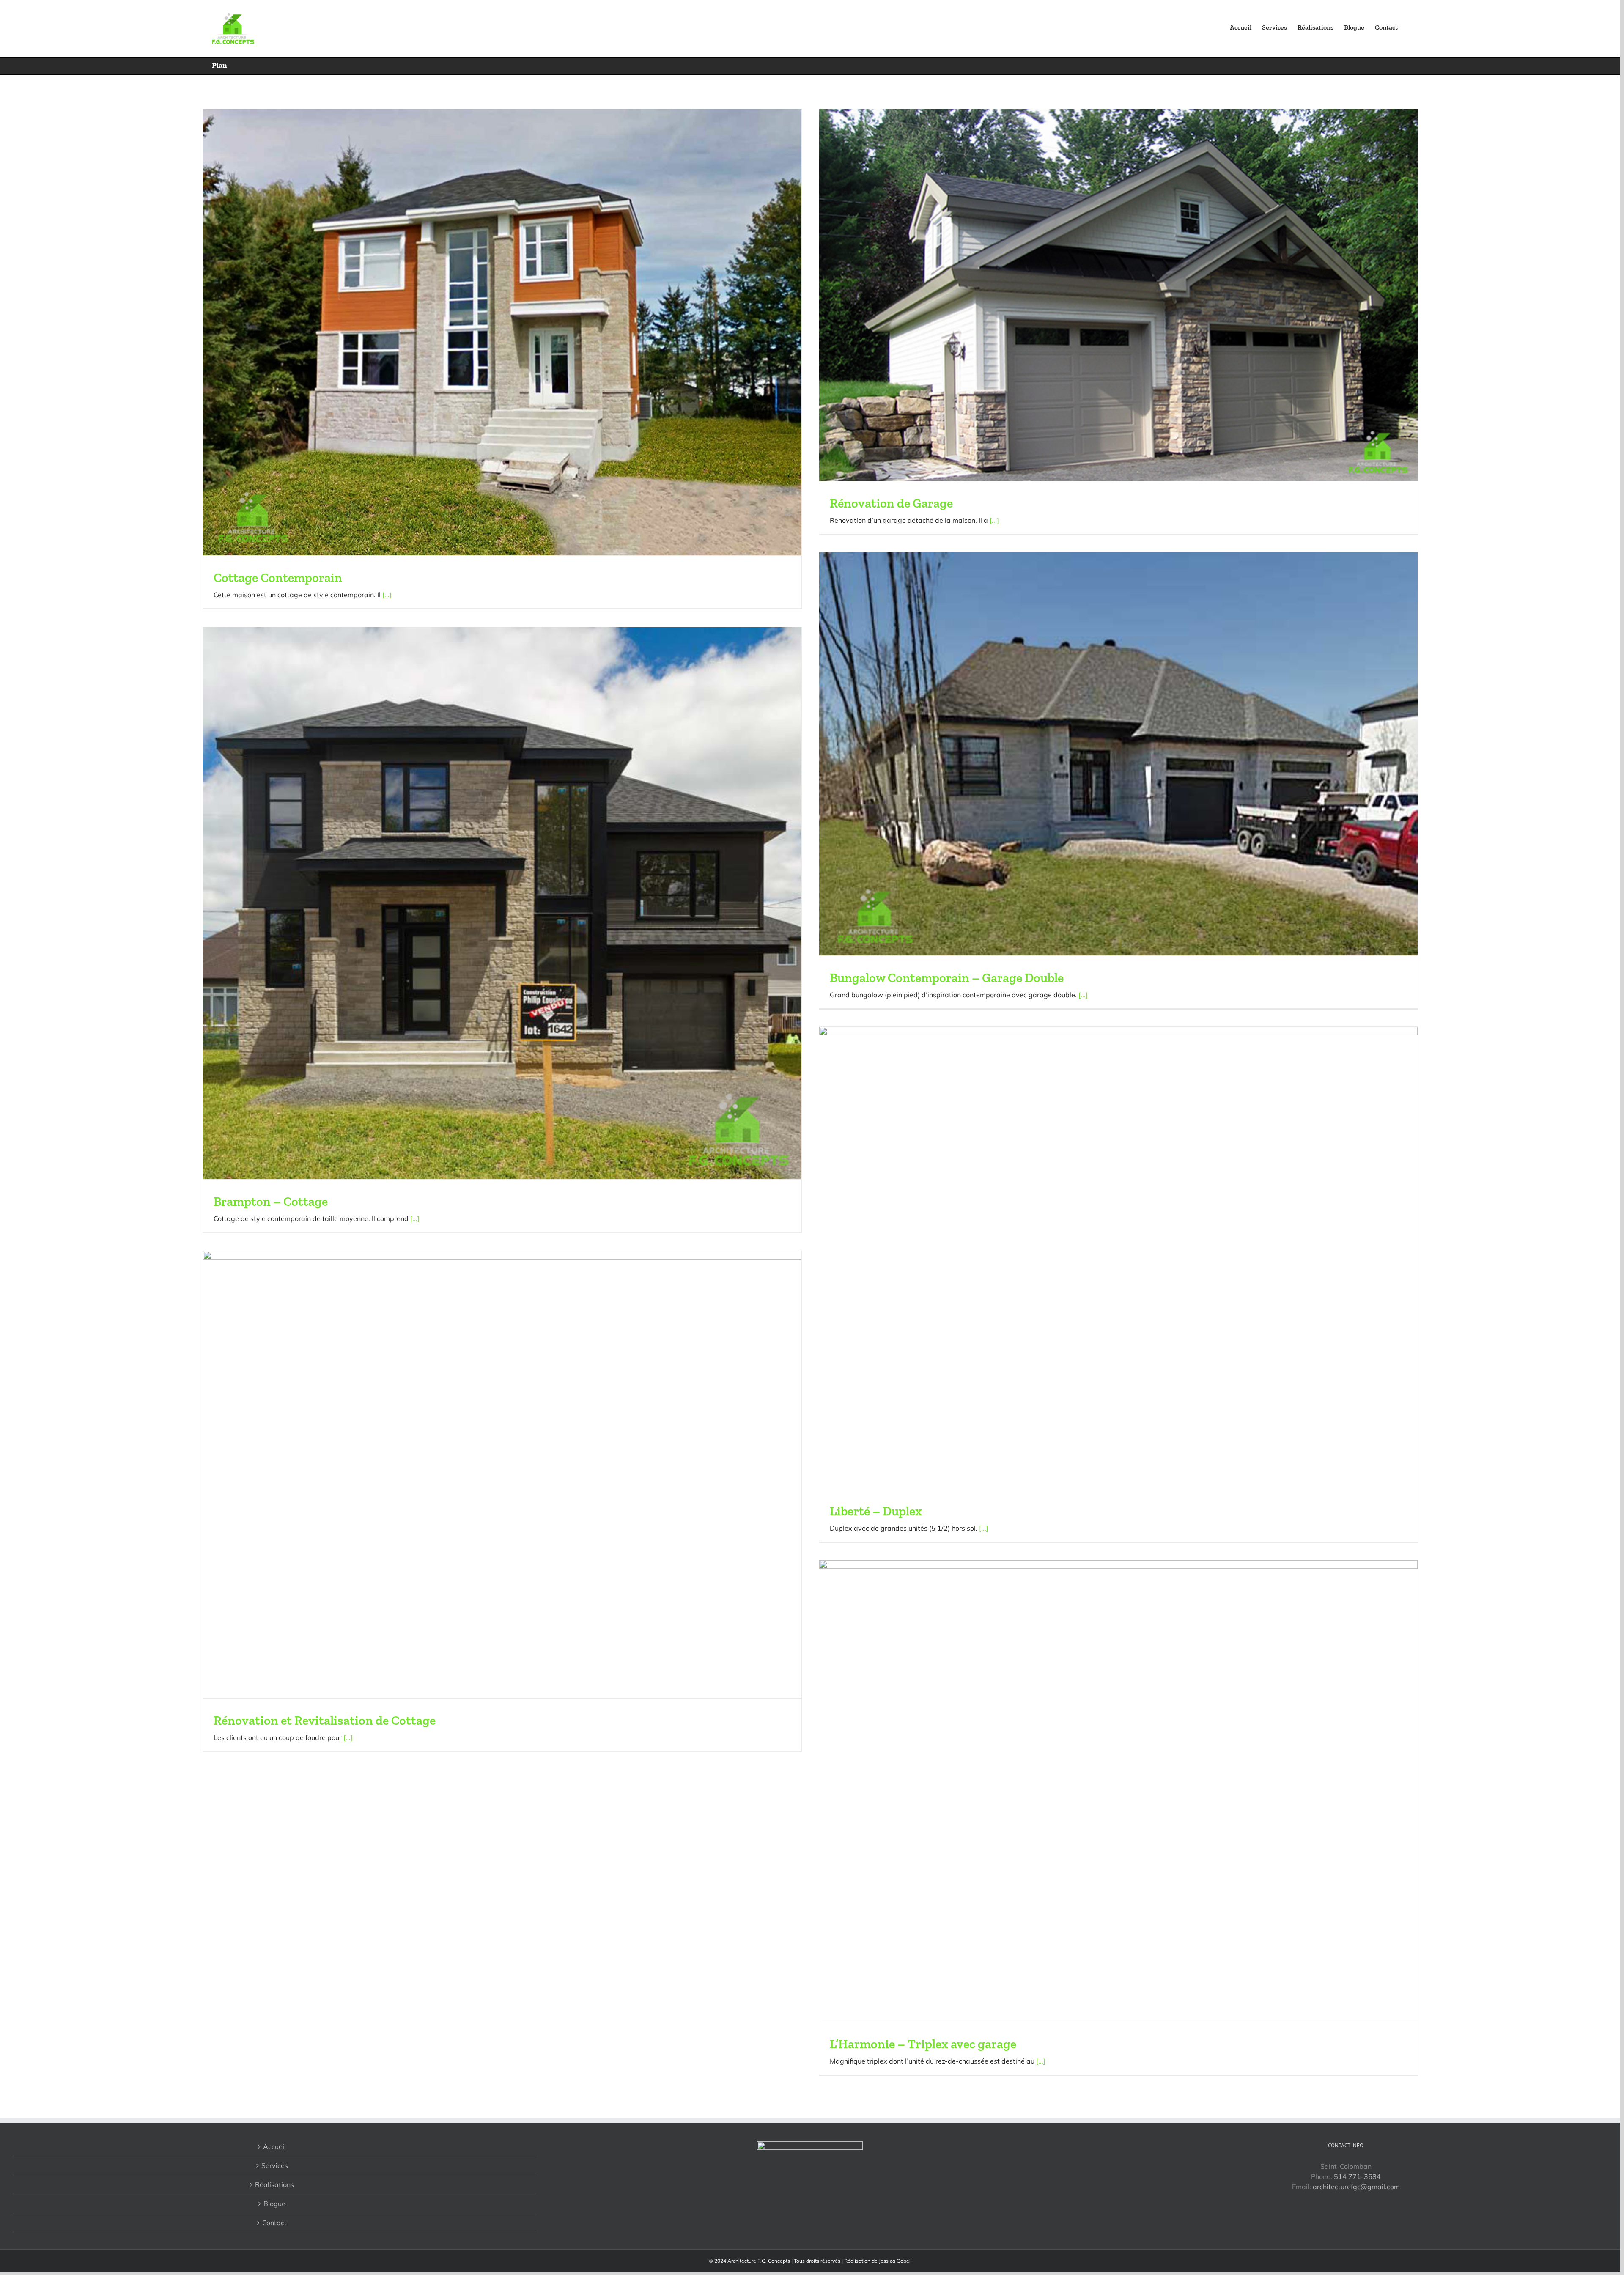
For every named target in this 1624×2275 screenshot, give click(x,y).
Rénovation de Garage (891, 503)
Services (275, 2165)
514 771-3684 (1357, 2176)
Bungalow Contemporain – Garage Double (947, 978)
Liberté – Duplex (876, 1511)
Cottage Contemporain (278, 578)
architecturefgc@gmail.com (1356, 2187)
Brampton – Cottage (271, 1202)
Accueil (274, 2146)
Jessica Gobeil (895, 2261)
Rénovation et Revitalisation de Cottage (325, 1721)
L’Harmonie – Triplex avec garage (923, 2044)
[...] (387, 595)
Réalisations (274, 2184)
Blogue (274, 2204)
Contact (274, 2223)
